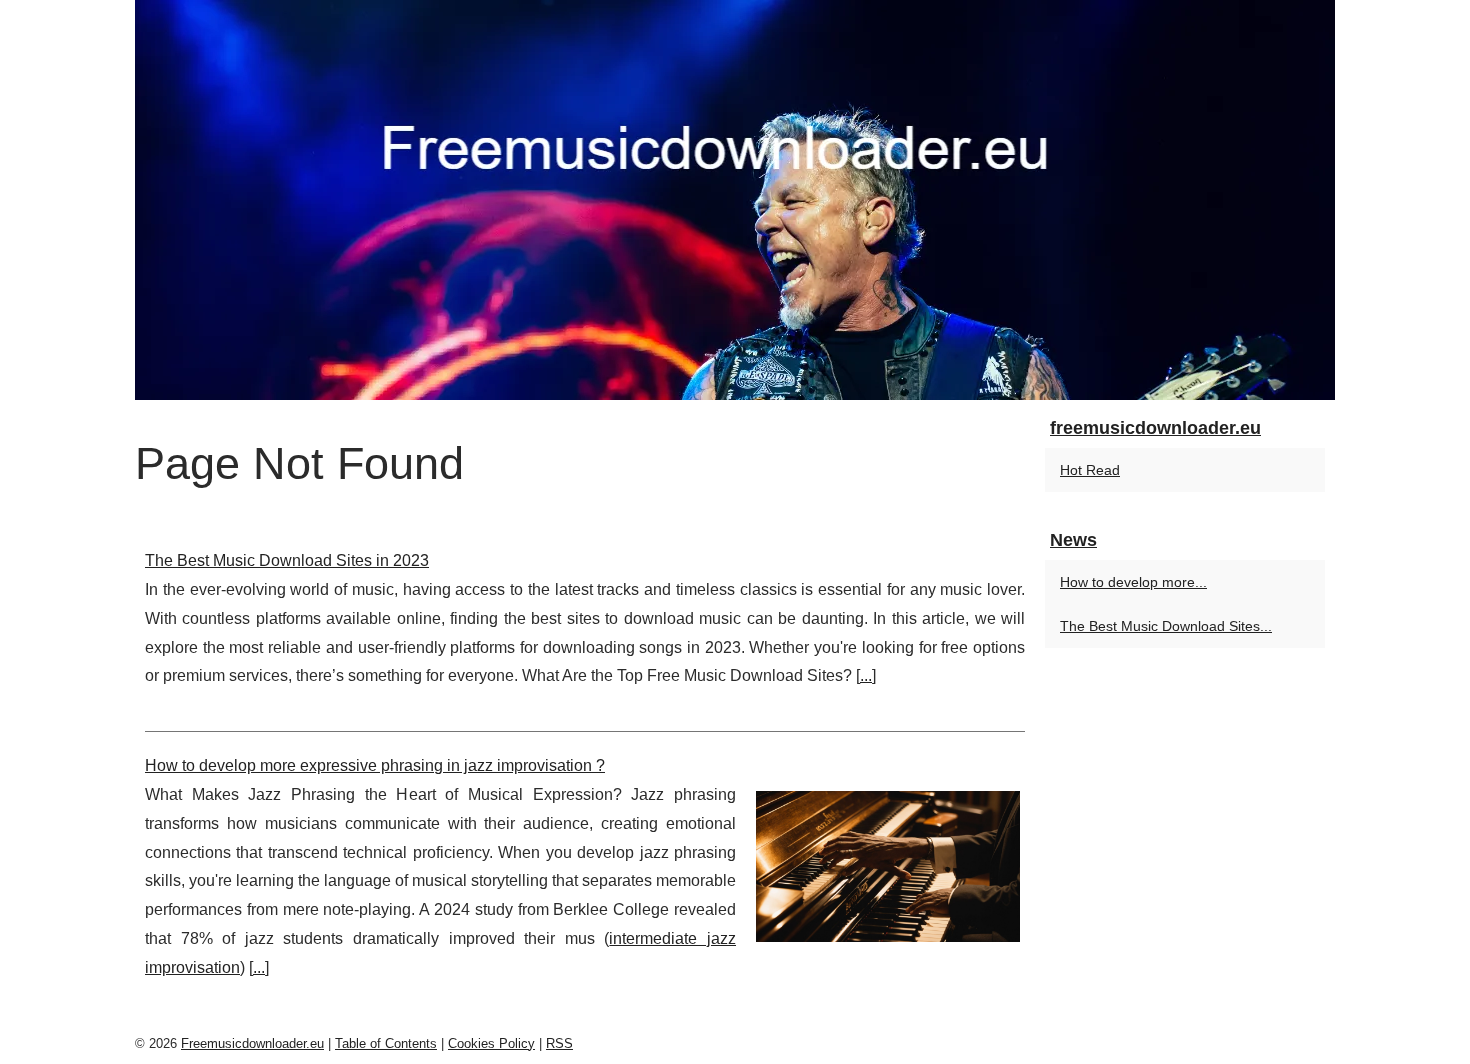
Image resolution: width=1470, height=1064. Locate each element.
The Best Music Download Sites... (1166, 626)
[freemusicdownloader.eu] (735, 200)
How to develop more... (1133, 582)
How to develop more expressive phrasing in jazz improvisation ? (375, 765)
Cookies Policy (491, 1043)
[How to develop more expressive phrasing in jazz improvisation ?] (888, 864)
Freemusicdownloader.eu (252, 1043)
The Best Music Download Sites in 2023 (287, 560)
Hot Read (1090, 470)
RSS (559, 1043)
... (866, 675)
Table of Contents (386, 1043)
